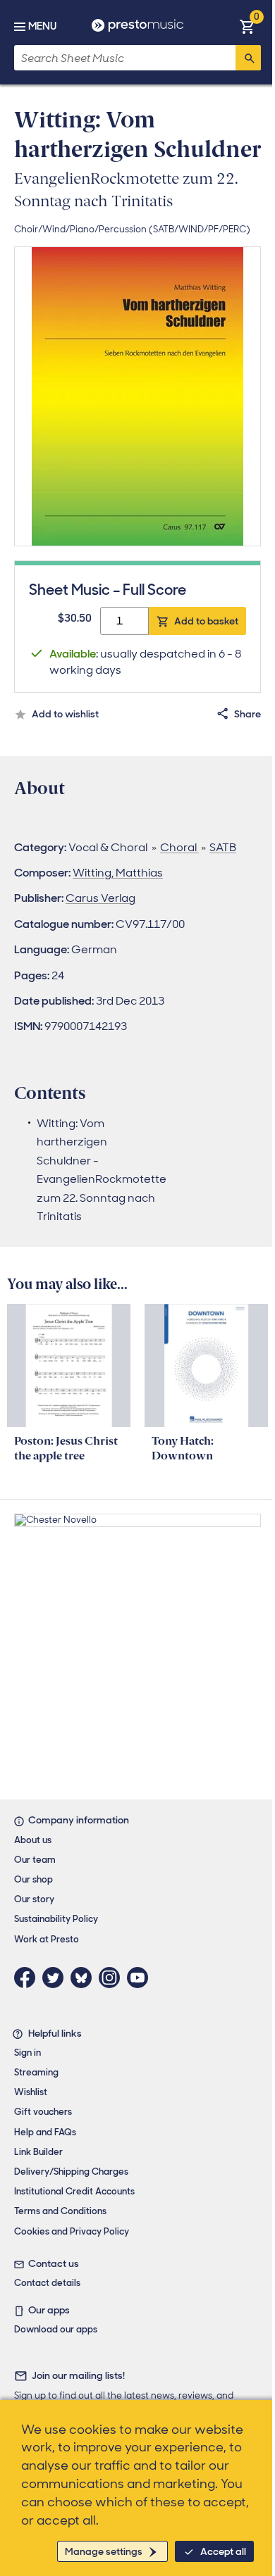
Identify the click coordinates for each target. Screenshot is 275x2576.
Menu (42, 26)
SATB (223, 847)
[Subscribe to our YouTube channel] (141, 1978)
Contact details (47, 2283)
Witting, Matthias (118, 873)
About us (33, 1840)
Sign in (28, 2053)
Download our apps (56, 2329)
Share (248, 714)
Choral (179, 847)
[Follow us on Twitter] (56, 1978)
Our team (35, 1860)
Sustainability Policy (56, 1919)
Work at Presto (47, 1939)
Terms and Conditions (60, 2211)
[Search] (248, 58)
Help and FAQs (45, 2132)
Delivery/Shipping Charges (71, 2172)
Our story (34, 1899)
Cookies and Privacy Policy (72, 2231)
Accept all (223, 2551)
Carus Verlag (100, 898)
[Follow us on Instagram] (113, 1978)
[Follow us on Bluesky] (85, 1978)
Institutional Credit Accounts (74, 2191)
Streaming (36, 2072)
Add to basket (206, 621)
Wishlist (31, 2092)
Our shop (33, 1879)
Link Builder (38, 2152)
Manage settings (104, 2551)
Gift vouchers (43, 2112)
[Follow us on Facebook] (28, 1978)
